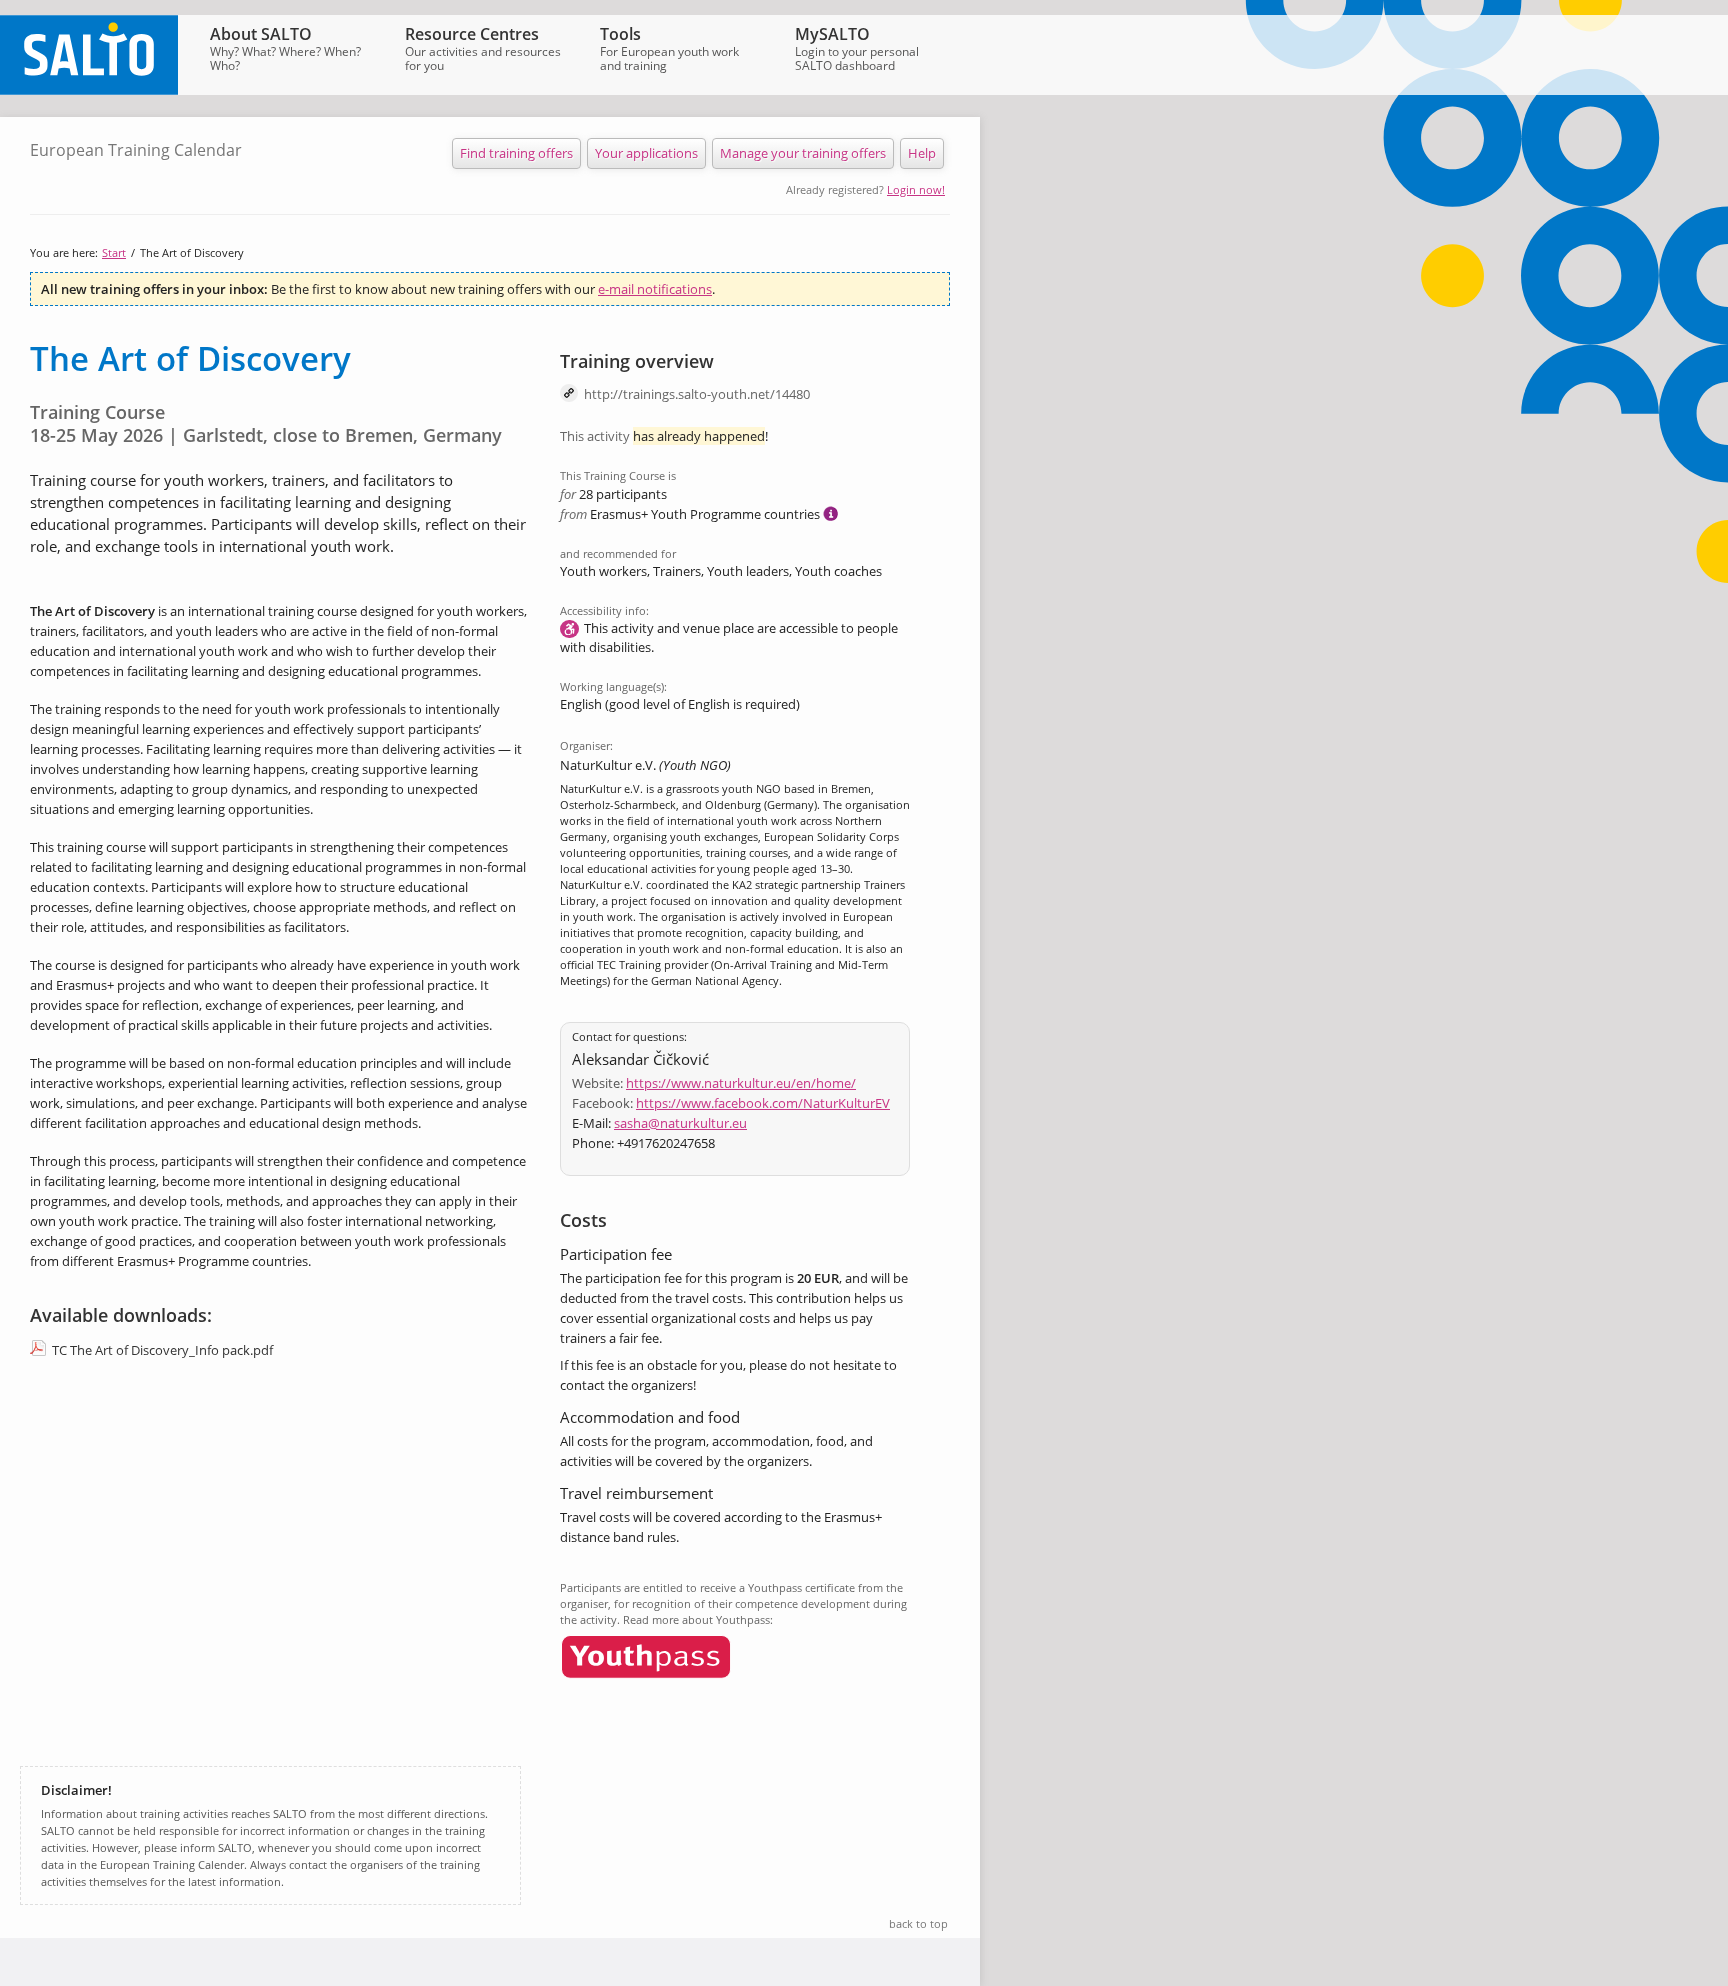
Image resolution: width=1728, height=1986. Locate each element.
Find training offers (516, 153)
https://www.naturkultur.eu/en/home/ (741, 1083)
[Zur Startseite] (89, 90)
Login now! (916, 189)
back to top (918, 1923)
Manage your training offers (803, 153)
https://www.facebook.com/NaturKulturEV (763, 1103)
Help (922, 153)
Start (114, 252)
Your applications (646, 153)
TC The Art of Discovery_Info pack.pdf (162, 1350)
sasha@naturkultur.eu (680, 1123)
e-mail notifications (655, 289)
